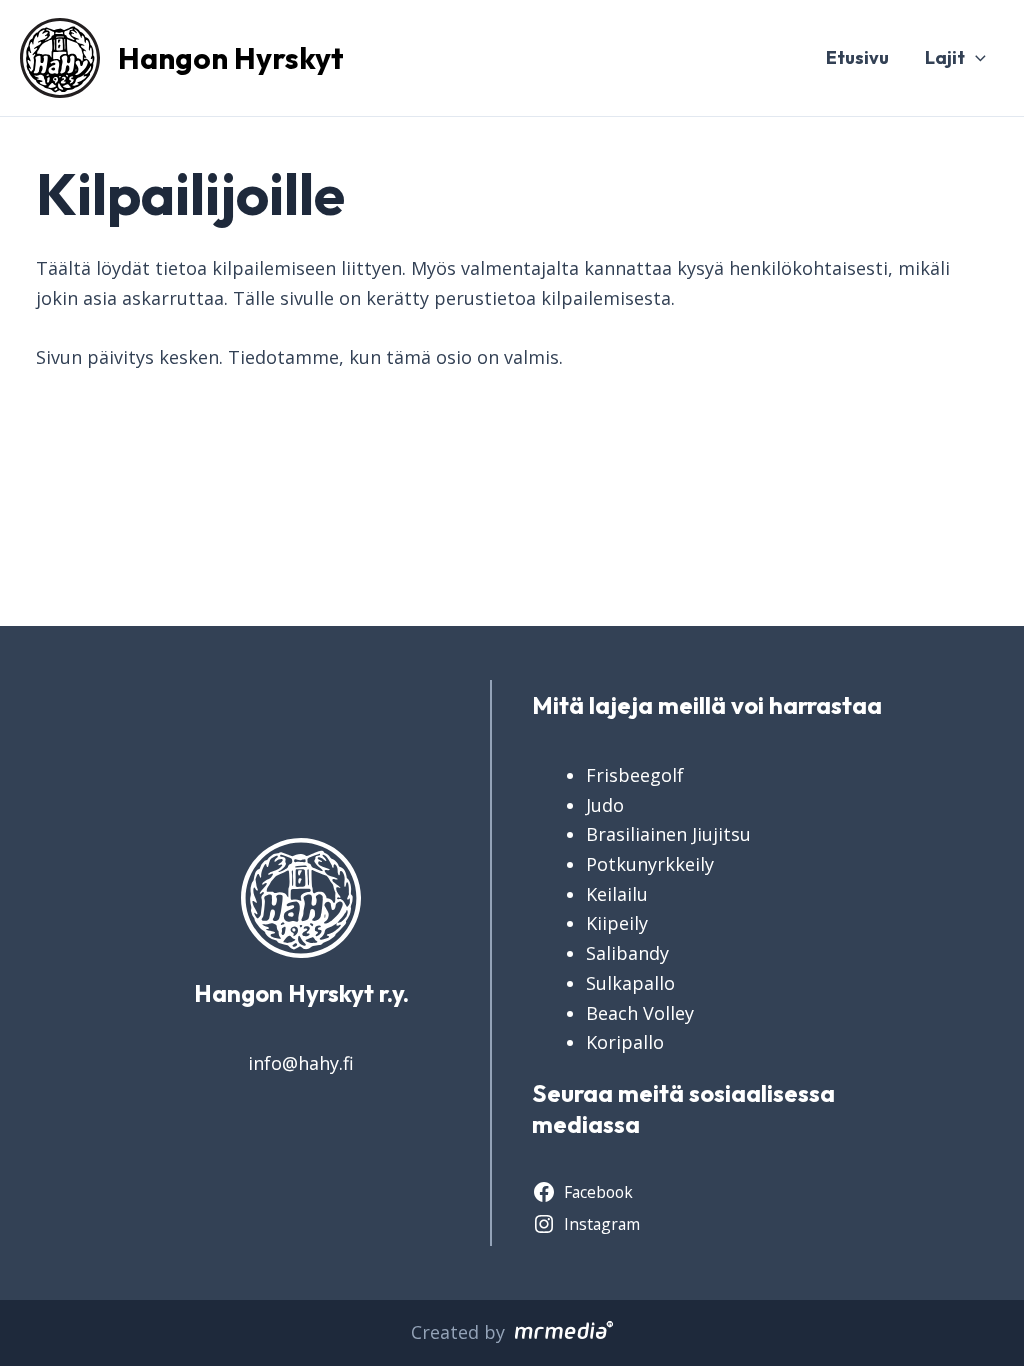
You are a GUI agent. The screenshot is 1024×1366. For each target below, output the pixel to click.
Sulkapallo (630, 983)
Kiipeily (617, 923)
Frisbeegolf (635, 775)
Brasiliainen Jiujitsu (668, 834)
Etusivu (857, 57)
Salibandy (627, 953)
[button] (975, 58)
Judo (605, 805)
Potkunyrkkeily (650, 864)
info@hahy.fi (301, 1063)
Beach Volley (640, 1013)
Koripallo (625, 1042)
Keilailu (617, 894)
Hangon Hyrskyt (231, 58)
